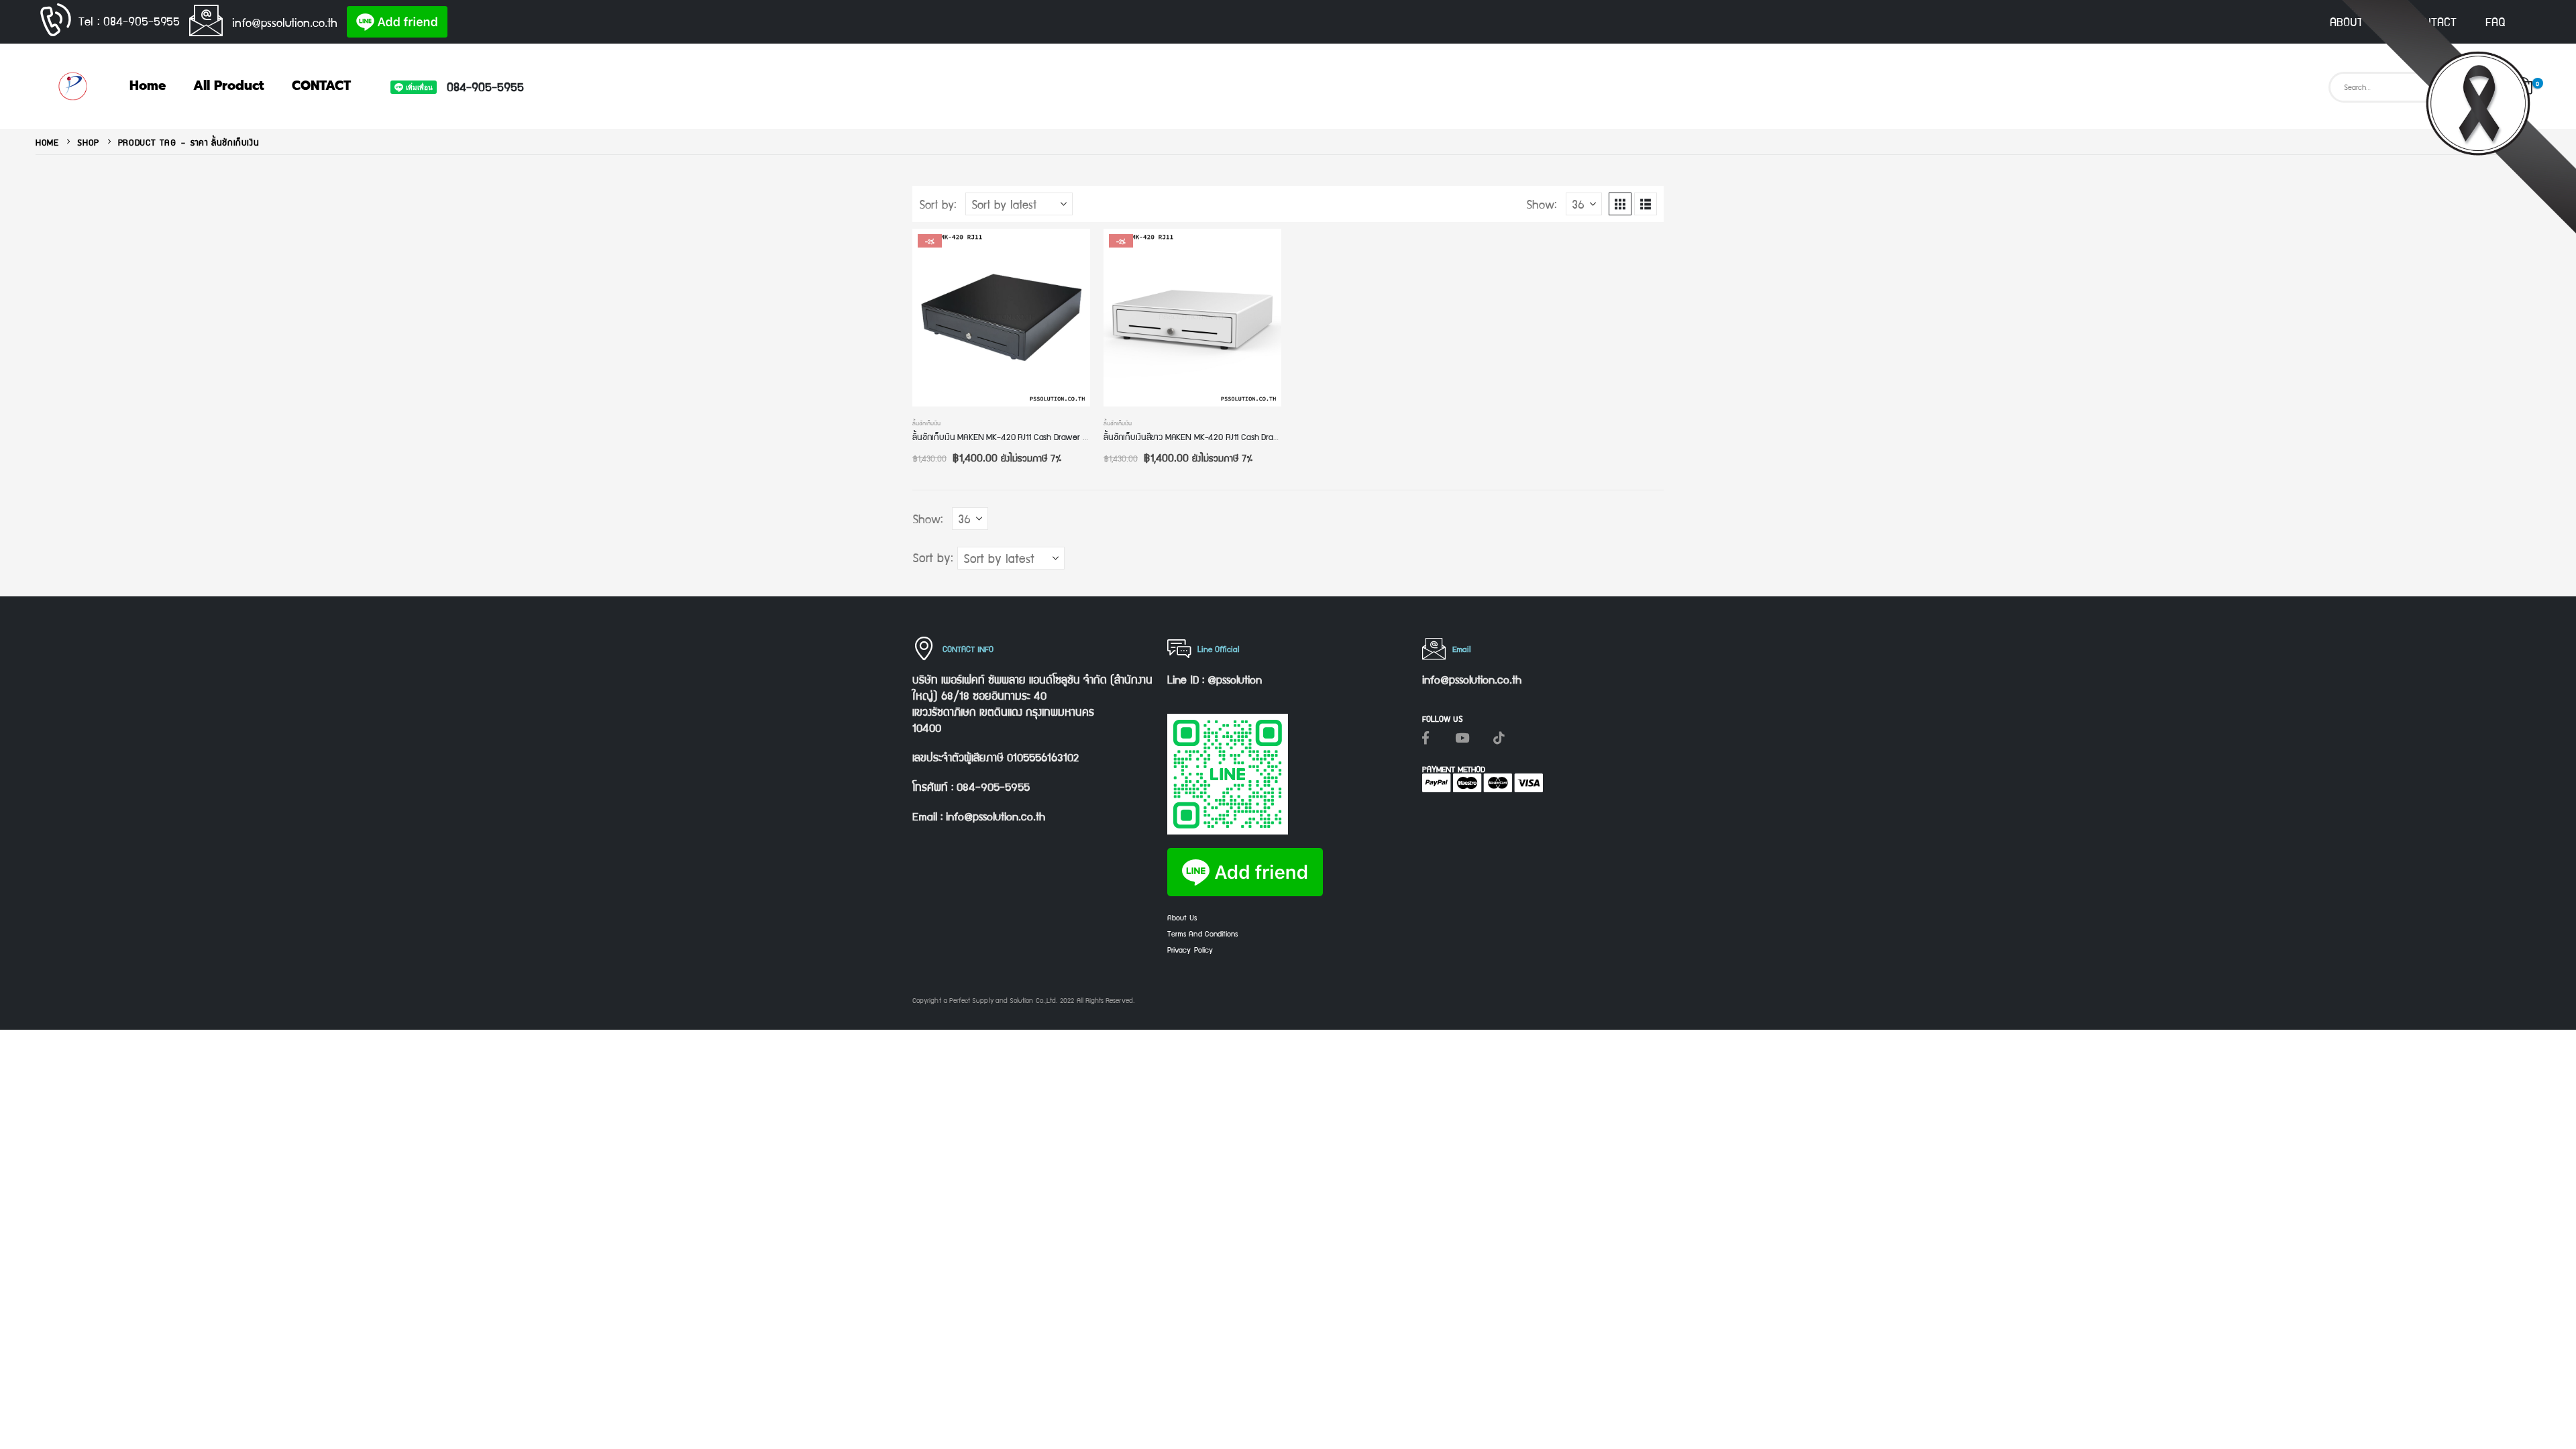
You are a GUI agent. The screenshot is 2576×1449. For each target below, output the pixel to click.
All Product (229, 86)
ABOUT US (2355, 21)
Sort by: (938, 204)
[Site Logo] (72, 86)
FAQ (2495, 21)
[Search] (2483, 87)
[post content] (1001, 318)
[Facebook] (1426, 737)
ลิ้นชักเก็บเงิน (926, 423)
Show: (1542, 204)
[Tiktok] (1499, 737)
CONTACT (2433, 21)
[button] (1620, 204)
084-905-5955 (485, 86)
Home (148, 86)
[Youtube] (1462, 737)
